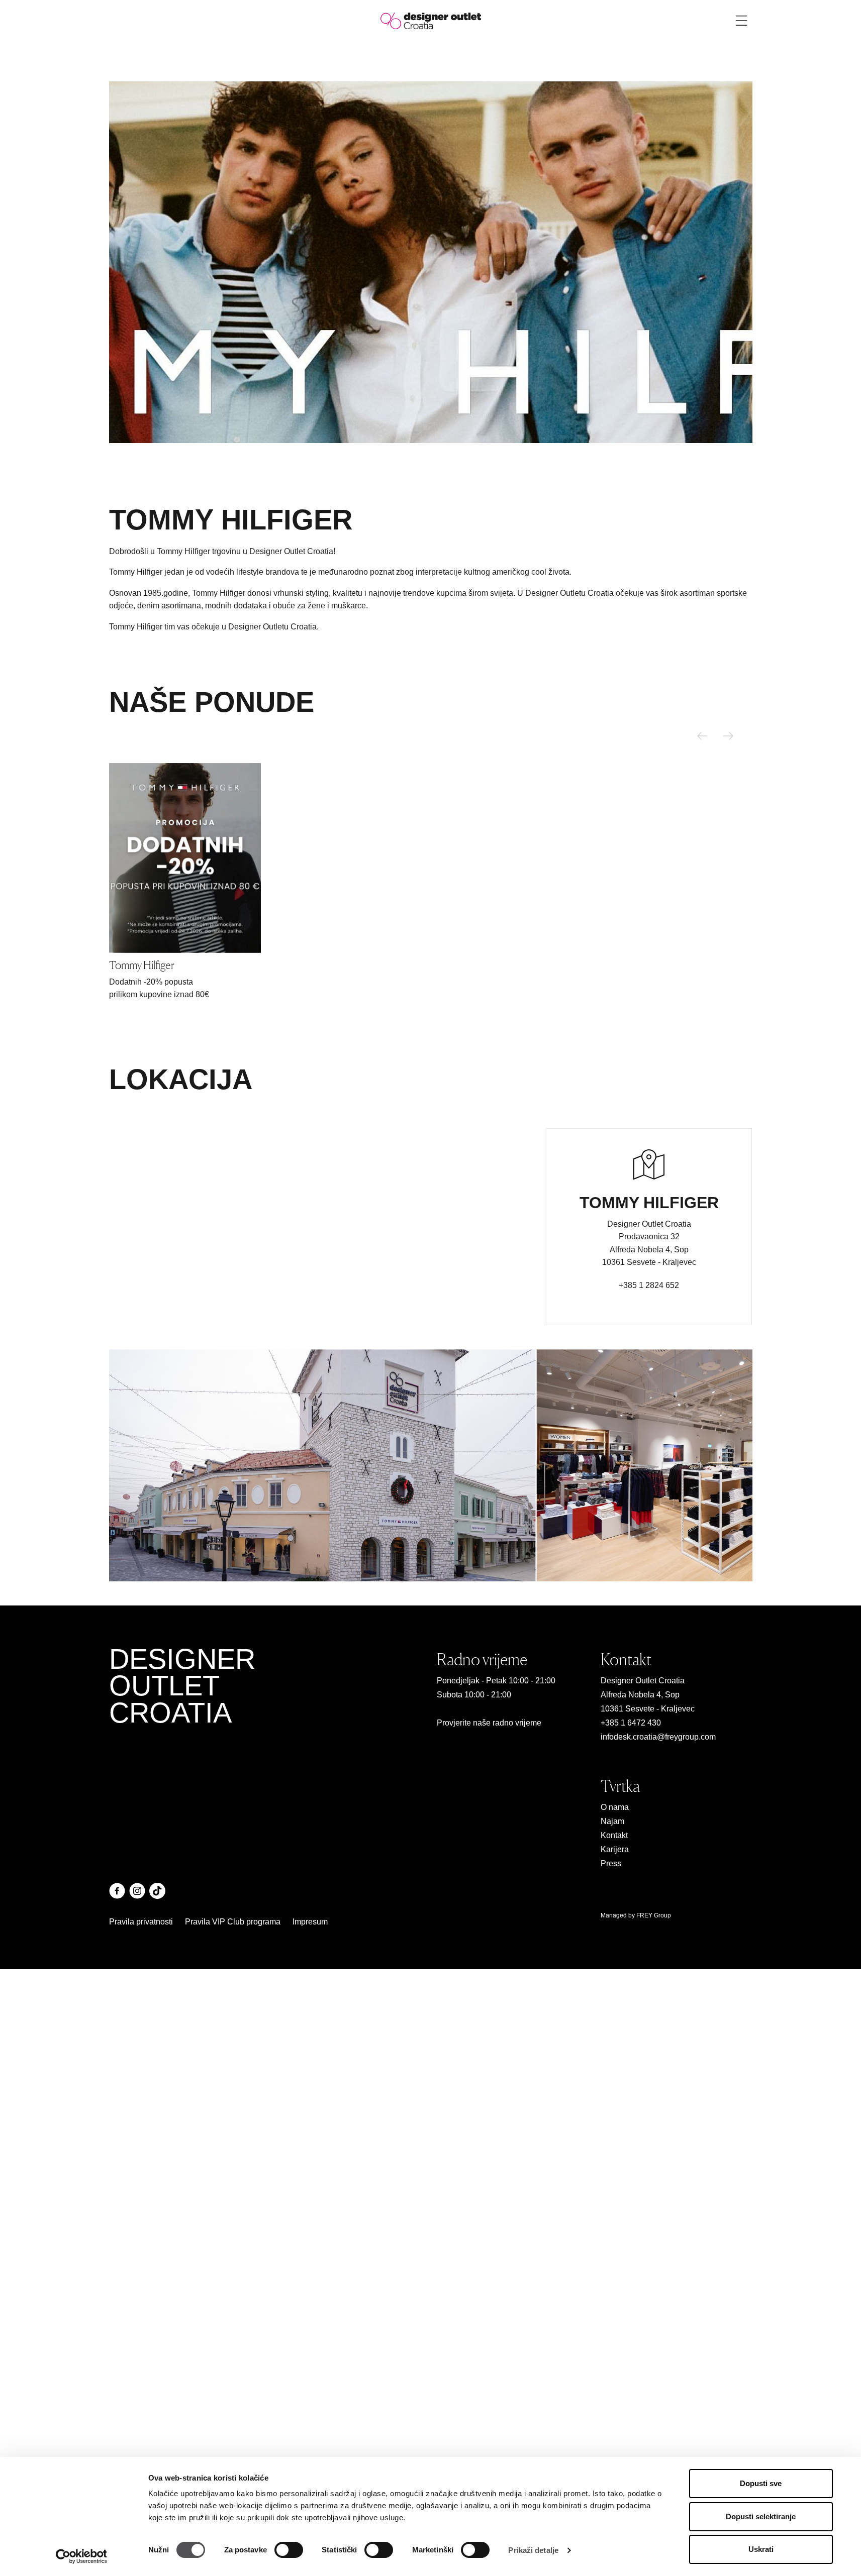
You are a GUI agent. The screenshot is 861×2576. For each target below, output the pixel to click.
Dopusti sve (761, 2483)
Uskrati (761, 2549)
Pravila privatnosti (141, 1922)
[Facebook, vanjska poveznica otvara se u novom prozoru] (117, 1891)
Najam (612, 1821)
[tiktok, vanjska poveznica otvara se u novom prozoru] (157, 1891)
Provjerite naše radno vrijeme (489, 1723)
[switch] (289, 2550)
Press (611, 1863)
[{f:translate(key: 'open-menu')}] (741, 21)
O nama (615, 1807)
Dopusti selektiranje (761, 2516)
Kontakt (614, 1835)
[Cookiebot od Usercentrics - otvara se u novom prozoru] (81, 2556)
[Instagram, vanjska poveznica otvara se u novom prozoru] (137, 1891)
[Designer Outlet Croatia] (431, 20)
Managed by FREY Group (636, 1915)
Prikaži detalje (533, 2550)
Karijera (615, 1849)
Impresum (310, 1922)
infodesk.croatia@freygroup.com (658, 1737)
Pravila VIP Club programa (233, 1922)
